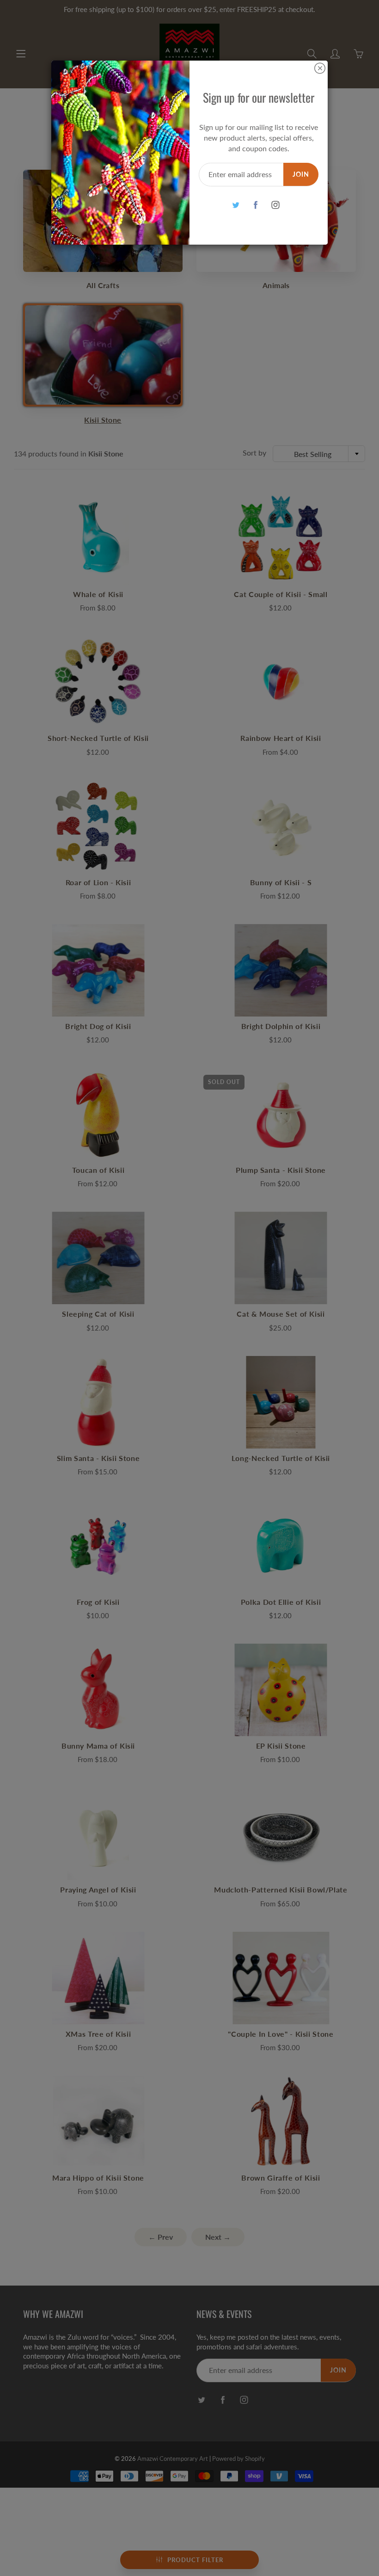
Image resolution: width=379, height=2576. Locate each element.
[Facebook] (255, 205)
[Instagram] (275, 205)
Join (301, 174)
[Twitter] (235, 205)
